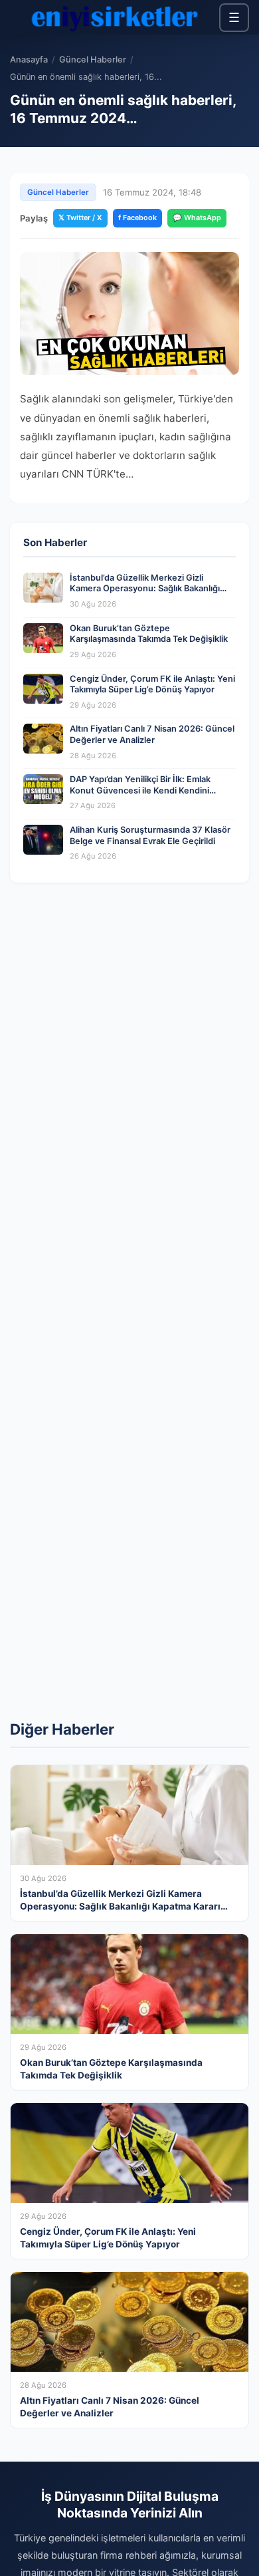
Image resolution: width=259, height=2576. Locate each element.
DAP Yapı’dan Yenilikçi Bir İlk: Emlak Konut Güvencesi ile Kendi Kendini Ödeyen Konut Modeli (140, 790)
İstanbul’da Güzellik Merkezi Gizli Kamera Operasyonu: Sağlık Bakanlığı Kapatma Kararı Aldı (145, 589)
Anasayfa (29, 60)
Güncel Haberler (93, 60)
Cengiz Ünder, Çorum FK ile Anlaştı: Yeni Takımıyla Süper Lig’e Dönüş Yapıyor (152, 684)
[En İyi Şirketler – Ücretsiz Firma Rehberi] (115, 17)
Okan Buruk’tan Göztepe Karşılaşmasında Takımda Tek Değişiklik (149, 634)
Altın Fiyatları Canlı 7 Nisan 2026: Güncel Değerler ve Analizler (152, 734)
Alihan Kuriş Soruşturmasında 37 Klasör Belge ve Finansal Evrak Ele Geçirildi (150, 835)
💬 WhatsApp (197, 217)
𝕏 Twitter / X (80, 217)
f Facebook (137, 217)
